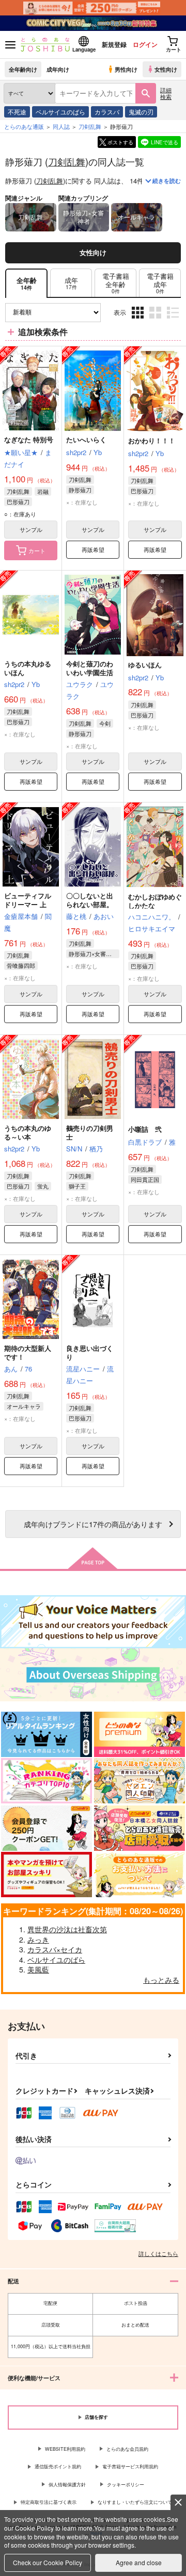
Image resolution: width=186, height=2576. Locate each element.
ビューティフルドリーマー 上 (28, 900)
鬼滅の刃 (141, 112)
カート (37, 550)
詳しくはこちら (158, 2253)
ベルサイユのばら (60, 112)
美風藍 (38, 1969)
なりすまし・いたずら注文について (135, 2502)
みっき (38, 1939)
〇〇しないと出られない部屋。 (90, 900)
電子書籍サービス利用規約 (130, 2466)
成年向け (58, 69)
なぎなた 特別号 (29, 439)
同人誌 (61, 126)
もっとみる (161, 1980)
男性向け (126, 69)
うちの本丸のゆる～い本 (28, 1132)
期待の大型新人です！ (28, 1352)
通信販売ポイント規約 (58, 2466)
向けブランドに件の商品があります (93, 1524)
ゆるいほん (145, 665)
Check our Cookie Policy (48, 2562)
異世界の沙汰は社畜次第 (67, 1929)
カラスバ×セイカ (55, 1949)
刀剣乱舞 (67, 161)
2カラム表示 (156, 320)
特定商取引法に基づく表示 (49, 2502)
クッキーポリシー (126, 2485)
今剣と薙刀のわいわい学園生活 (90, 668)
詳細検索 (166, 93)
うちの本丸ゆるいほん (28, 668)
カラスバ (107, 112)
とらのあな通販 (24, 126)
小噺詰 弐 (145, 1129)
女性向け (166, 69)
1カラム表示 (174, 320)
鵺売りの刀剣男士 (90, 1132)
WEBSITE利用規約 (65, 2449)
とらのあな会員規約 (127, 2449)
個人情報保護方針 (67, 2485)
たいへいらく (86, 439)
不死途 (17, 112)
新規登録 (114, 44)
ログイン (145, 44)
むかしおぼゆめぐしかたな (155, 901)
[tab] (71, 283)
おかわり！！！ (152, 440)
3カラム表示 (139, 320)
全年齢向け (23, 69)
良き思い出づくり (90, 1352)
